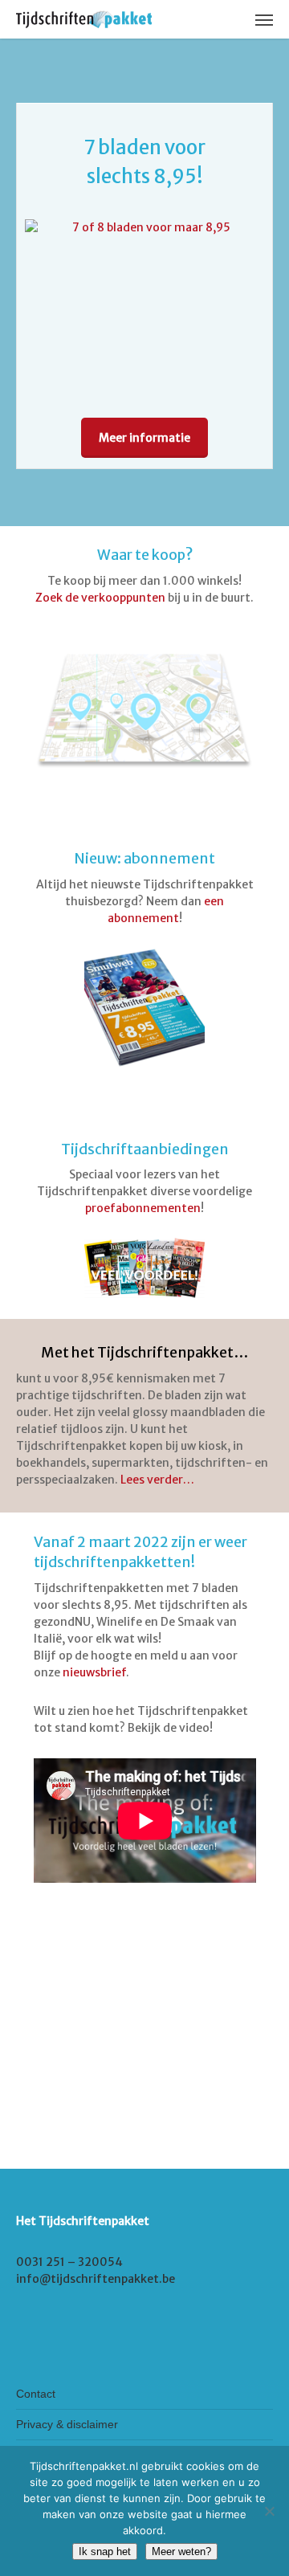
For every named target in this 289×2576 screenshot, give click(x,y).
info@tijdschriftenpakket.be (96, 2279)
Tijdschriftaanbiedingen (145, 1149)
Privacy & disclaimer (67, 2424)
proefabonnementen (143, 1208)
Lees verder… (157, 1480)
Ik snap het (105, 2552)
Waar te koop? (145, 555)
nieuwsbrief (94, 1672)
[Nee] (269, 2511)
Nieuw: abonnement (144, 859)
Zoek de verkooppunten (100, 598)
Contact (36, 2394)
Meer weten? (181, 2552)
